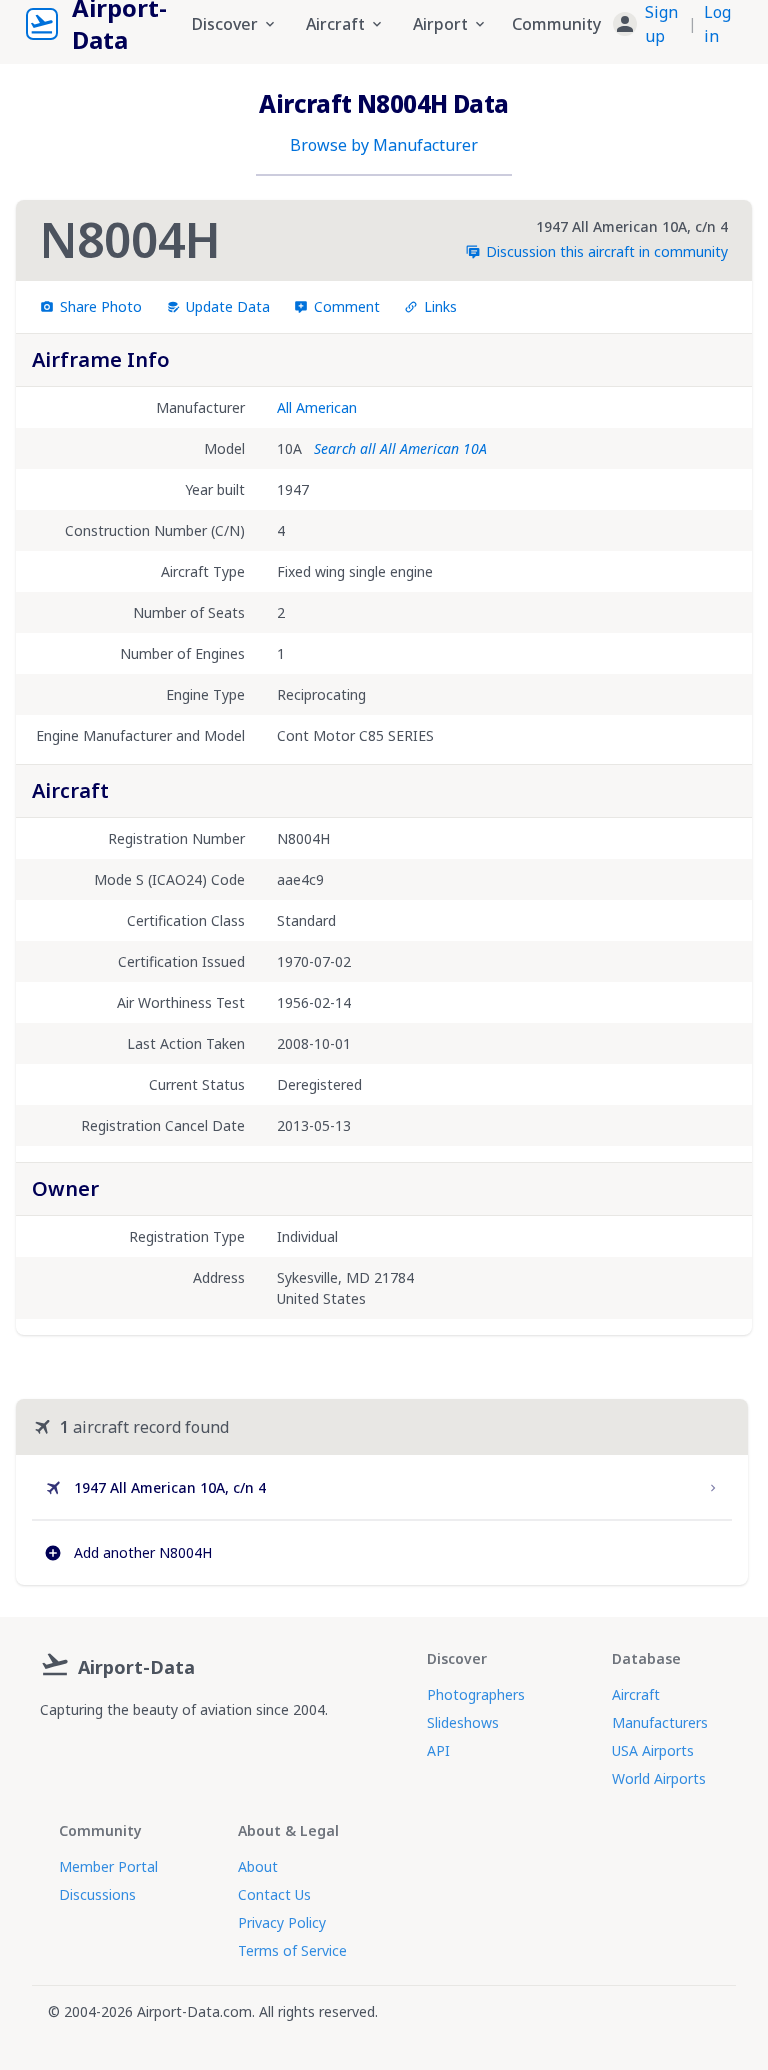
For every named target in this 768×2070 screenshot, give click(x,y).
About (258, 1866)
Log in (717, 24)
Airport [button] (440, 24)
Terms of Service (292, 1950)
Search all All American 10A (400, 448)
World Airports (659, 1778)
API (438, 1750)
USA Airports (653, 1750)
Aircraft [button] (335, 24)
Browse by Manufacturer (384, 145)
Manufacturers (660, 1722)
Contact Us (274, 1894)
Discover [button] (225, 24)
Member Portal (108, 1866)
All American (317, 407)
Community (556, 24)
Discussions (97, 1894)
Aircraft (636, 1694)
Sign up (661, 24)
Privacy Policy (282, 1922)
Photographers (476, 1694)
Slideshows (463, 1722)
